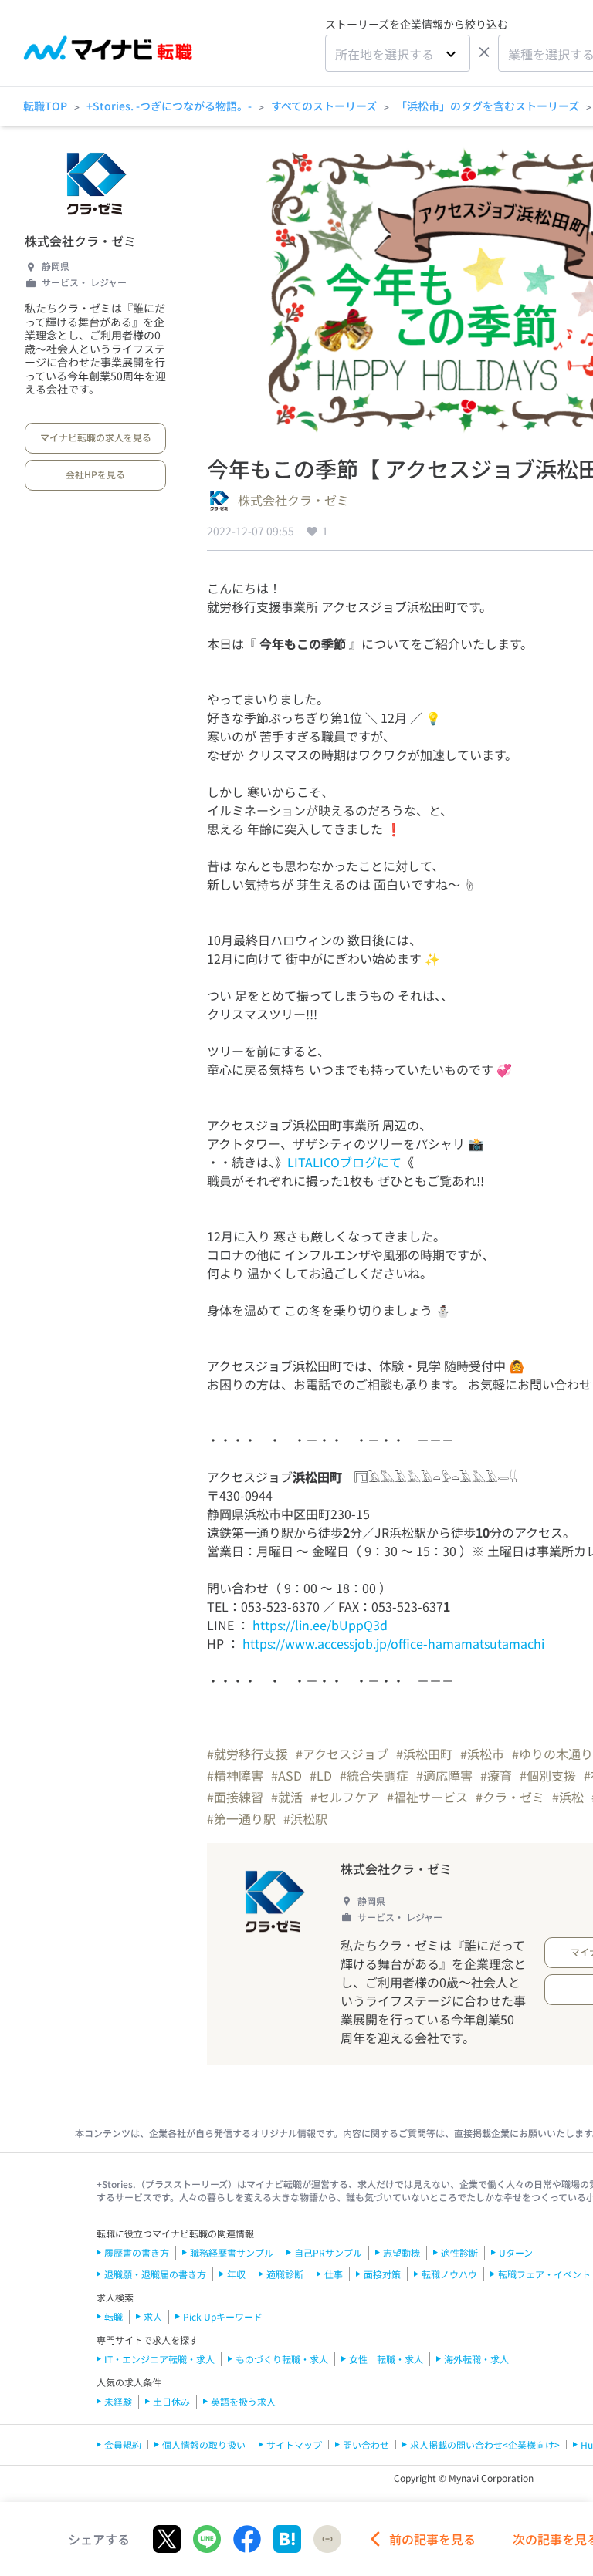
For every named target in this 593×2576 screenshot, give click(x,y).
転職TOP (45, 106)
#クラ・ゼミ (510, 1797)
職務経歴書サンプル (232, 2252)
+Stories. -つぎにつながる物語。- (169, 106)
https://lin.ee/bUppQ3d (320, 1625)
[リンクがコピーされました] (327, 2539)
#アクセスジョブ (342, 1754)
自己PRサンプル (328, 2252)
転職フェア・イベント (544, 2274)
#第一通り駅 (241, 1818)
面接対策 (382, 2274)
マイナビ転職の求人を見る (96, 437)
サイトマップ (294, 2444)
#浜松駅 (305, 1818)
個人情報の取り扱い (204, 2444)
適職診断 (285, 2274)
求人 (153, 2316)
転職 (114, 2316)
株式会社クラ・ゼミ (80, 241)
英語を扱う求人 (243, 2401)
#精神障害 (235, 1775)
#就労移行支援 (247, 1754)
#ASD (286, 1775)
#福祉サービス (427, 1797)
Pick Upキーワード (223, 2316)
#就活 (287, 1797)
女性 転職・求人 (386, 2359)
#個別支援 (548, 1775)
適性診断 (459, 2252)
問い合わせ (366, 2444)
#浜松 (568, 1797)
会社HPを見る (95, 474)
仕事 (334, 2274)
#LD (321, 1775)
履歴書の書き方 (137, 2252)
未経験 (118, 2401)
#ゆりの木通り (552, 1754)
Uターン (516, 2252)
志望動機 (402, 2252)
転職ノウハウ (449, 2274)
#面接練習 (235, 1797)
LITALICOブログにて (344, 1162)
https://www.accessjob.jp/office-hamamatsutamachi (393, 1643)
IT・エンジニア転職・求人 (159, 2359)
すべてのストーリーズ (324, 106)
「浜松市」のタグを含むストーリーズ (488, 106)
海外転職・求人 (476, 2359)
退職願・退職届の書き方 (155, 2274)
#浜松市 (482, 1754)
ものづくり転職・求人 (282, 2359)
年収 (236, 2274)
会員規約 (123, 2444)
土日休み (171, 2401)
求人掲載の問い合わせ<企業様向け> (485, 2444)
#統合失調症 (374, 1775)
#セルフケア (345, 1797)
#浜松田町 (424, 1754)
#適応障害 (444, 1775)
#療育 (496, 1775)
